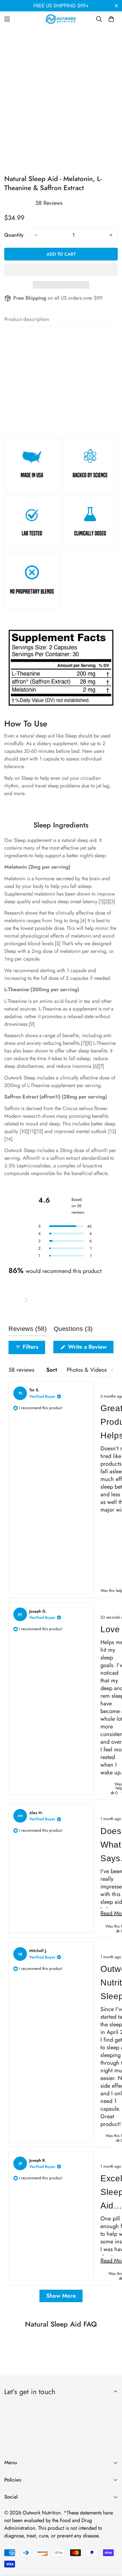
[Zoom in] (106, 129)
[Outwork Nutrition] (61, 19)
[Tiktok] (62, 2512)
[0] (111, 19)
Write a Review (90, 1348)
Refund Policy (19, 2520)
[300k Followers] (11, 2512)
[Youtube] (45, 2512)
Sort (52, 1370)
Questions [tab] (73, 1330)
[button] (26, 1300)
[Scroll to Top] (112, 2546)
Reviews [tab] (28, 1330)
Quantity (14, 235)
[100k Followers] (28, 2512)
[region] (26, 1300)
